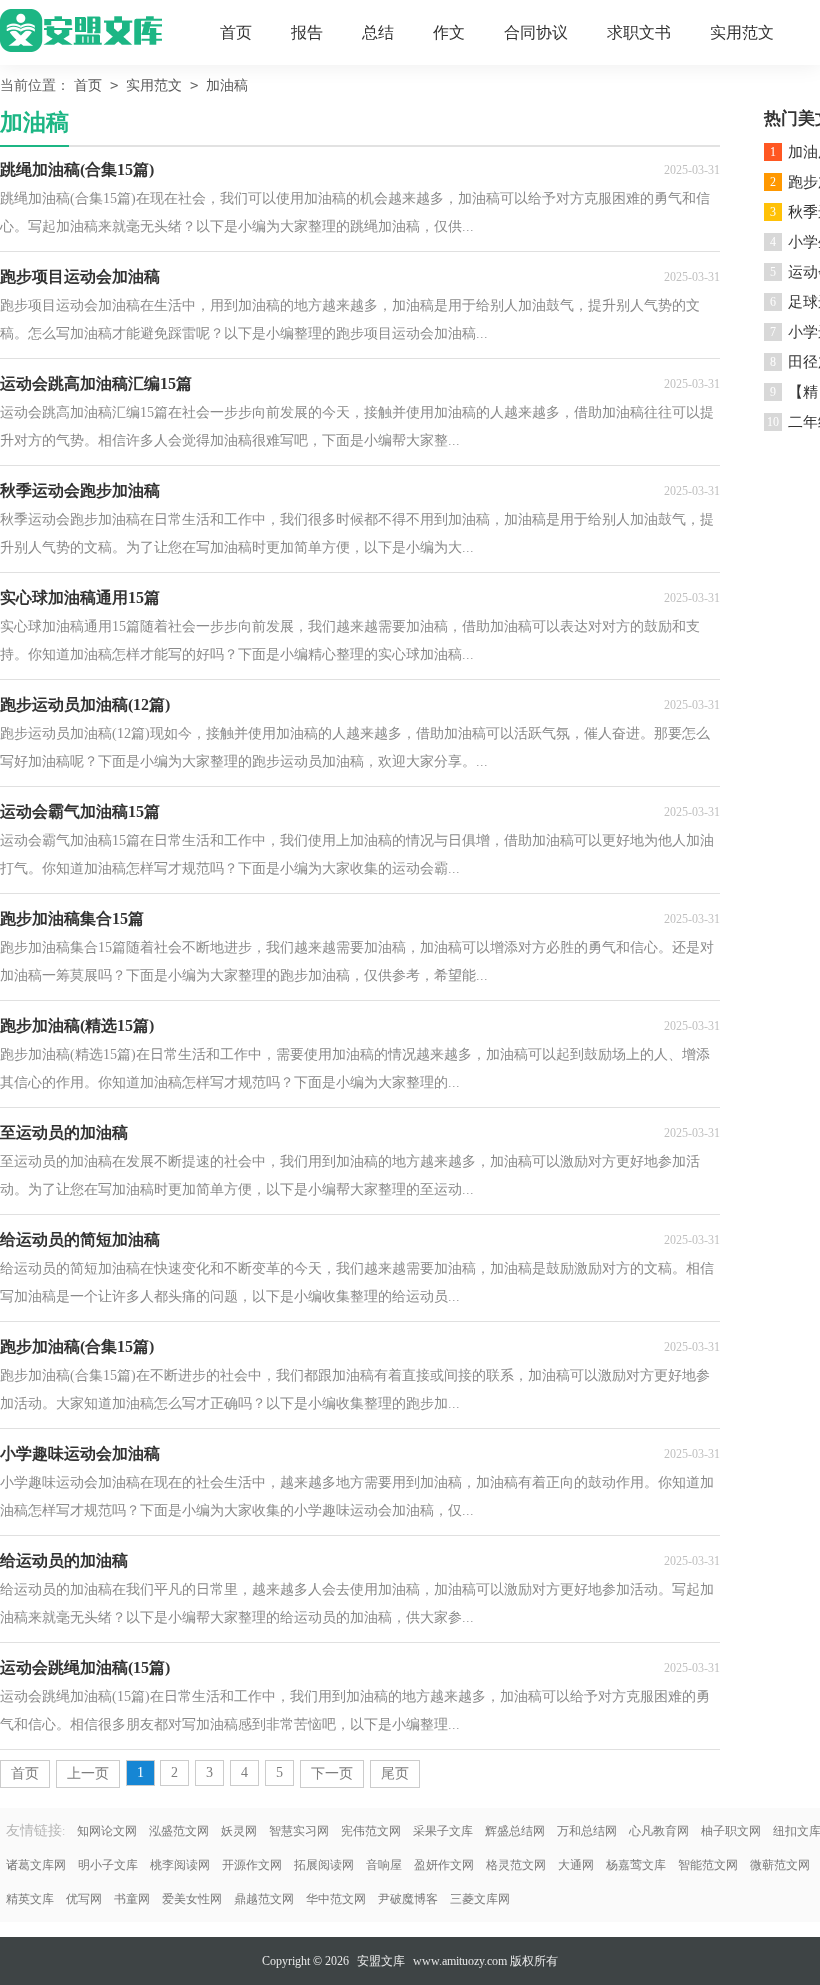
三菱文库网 (480, 1899)
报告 (307, 32)
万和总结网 (587, 1831)
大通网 (576, 1865)
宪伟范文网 (371, 1831)
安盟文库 (381, 1961)
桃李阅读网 (180, 1865)
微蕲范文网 (780, 1865)
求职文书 (639, 32)
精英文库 (30, 1899)
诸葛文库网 (36, 1865)
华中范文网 (336, 1899)
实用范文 (742, 32)
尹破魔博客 (408, 1899)
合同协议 (536, 32)
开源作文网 (252, 1865)
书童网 (132, 1899)
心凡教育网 (659, 1831)
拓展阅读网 (324, 1865)
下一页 (332, 1773)
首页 (236, 32)
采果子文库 (443, 1831)
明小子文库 (108, 1865)
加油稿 (227, 85)
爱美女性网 (192, 1899)
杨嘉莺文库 (636, 1865)
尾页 (395, 1773)
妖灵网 (239, 1831)
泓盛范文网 (179, 1831)
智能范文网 (708, 1865)
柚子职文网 (731, 1831)
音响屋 (384, 1865)
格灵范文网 (516, 1865)
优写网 (84, 1899)
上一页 (88, 1773)
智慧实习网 (299, 1831)
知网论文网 (107, 1831)
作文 (449, 32)
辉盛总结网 (515, 1831)
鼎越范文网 (264, 1899)
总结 (378, 32)
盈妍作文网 (444, 1865)
